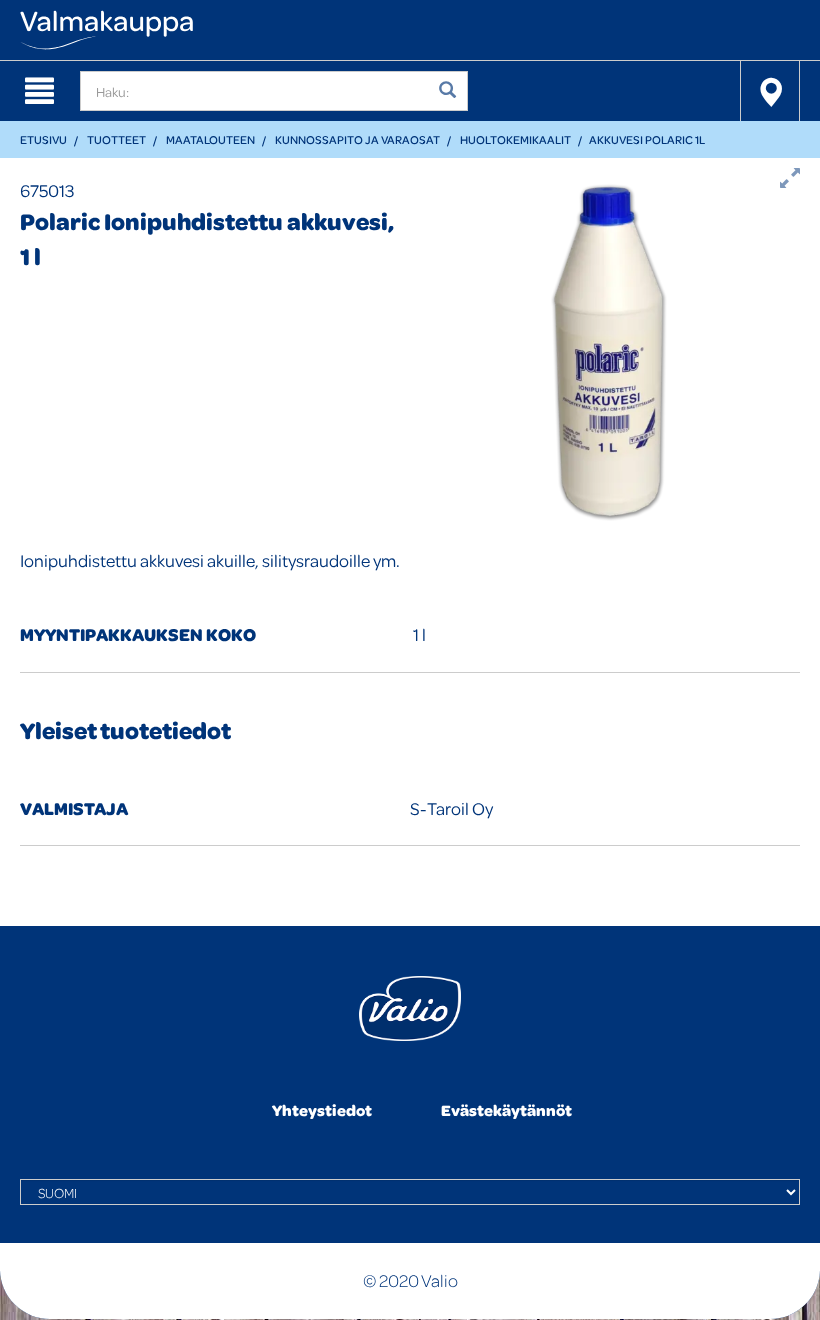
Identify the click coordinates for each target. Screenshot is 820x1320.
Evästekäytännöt (506, 1110)
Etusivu (43, 139)
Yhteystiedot (322, 1110)
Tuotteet (116, 139)
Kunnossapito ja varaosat (357, 139)
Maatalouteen (210, 139)
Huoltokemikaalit (515, 139)
